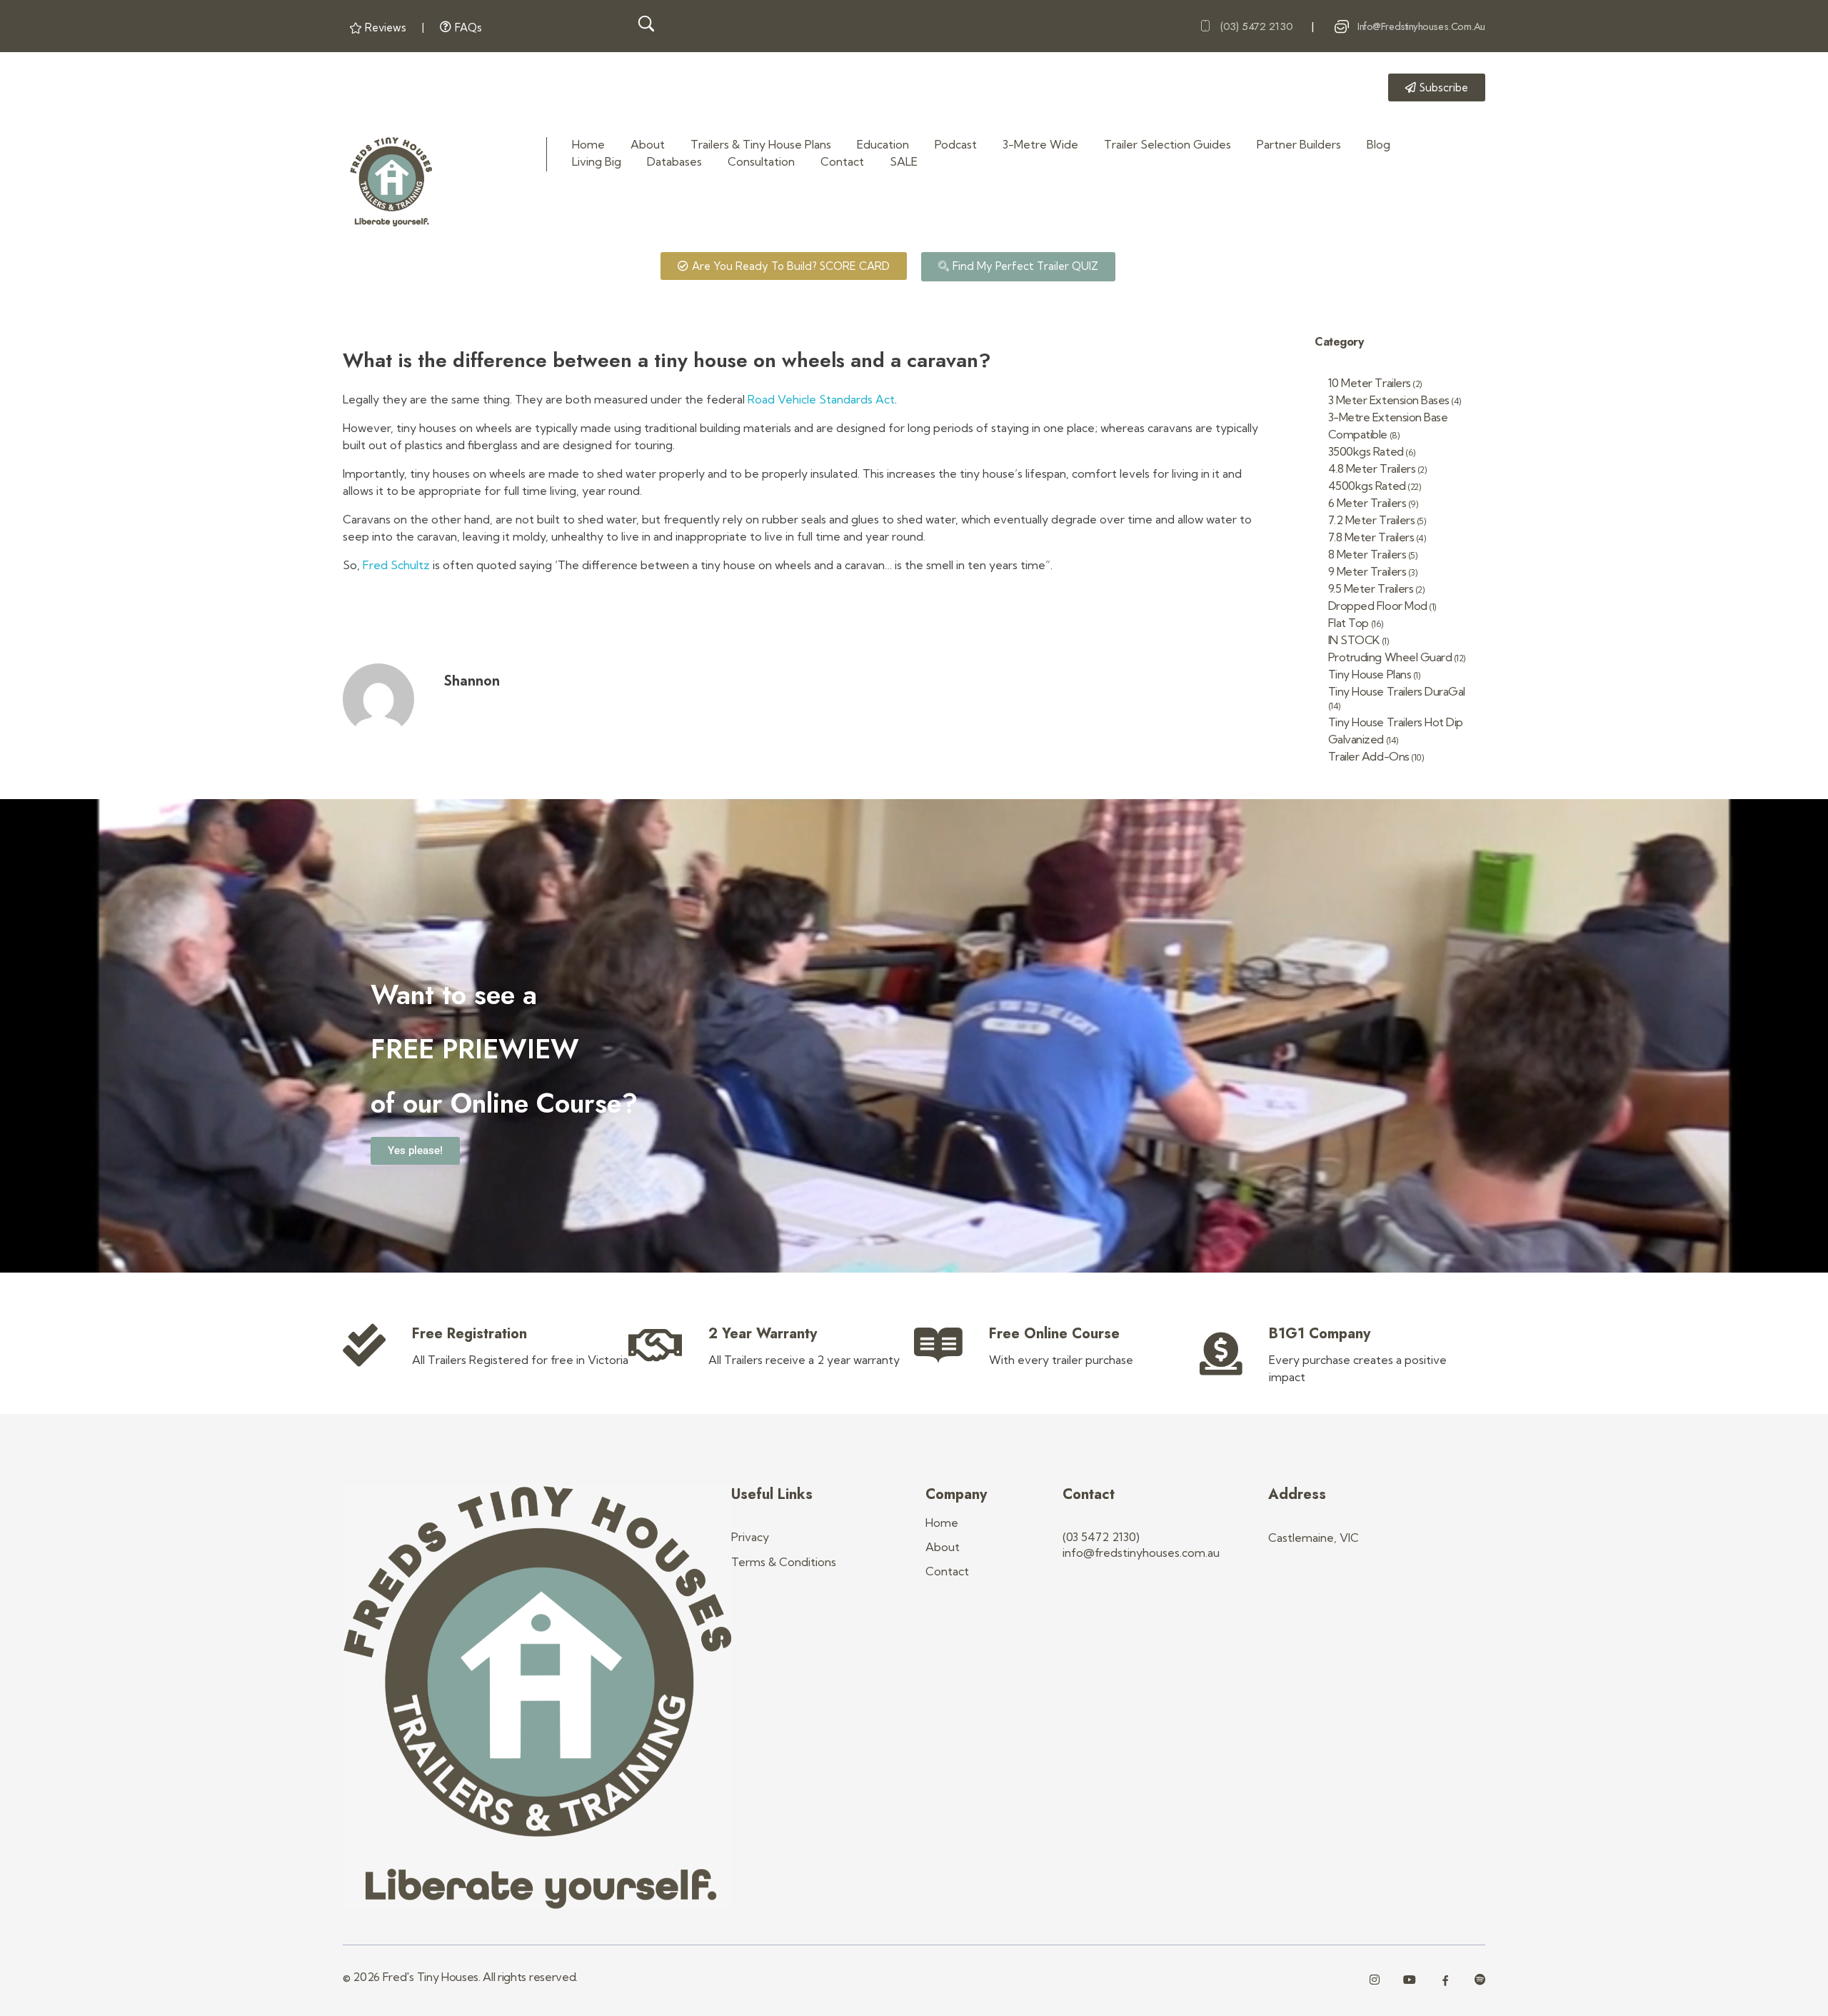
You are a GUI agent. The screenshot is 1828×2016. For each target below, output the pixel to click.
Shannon (472, 681)
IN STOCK (1354, 640)
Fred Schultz (395, 565)
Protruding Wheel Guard (1390, 657)
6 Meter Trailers (1367, 503)
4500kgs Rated (1367, 486)
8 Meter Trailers (1367, 554)
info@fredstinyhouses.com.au (1421, 26)
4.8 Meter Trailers (1372, 468)
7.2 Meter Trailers (1371, 520)
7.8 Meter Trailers (1371, 537)
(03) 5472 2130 (1256, 26)
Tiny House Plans (1370, 674)
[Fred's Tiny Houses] (391, 182)
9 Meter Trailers (1367, 571)
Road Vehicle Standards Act (821, 399)
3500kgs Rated (1366, 451)
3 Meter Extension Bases (1389, 400)
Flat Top (1349, 623)
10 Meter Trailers (1370, 383)
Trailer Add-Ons (1369, 756)
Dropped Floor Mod (1378, 606)
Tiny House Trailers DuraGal (1397, 691)
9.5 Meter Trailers (1371, 588)
